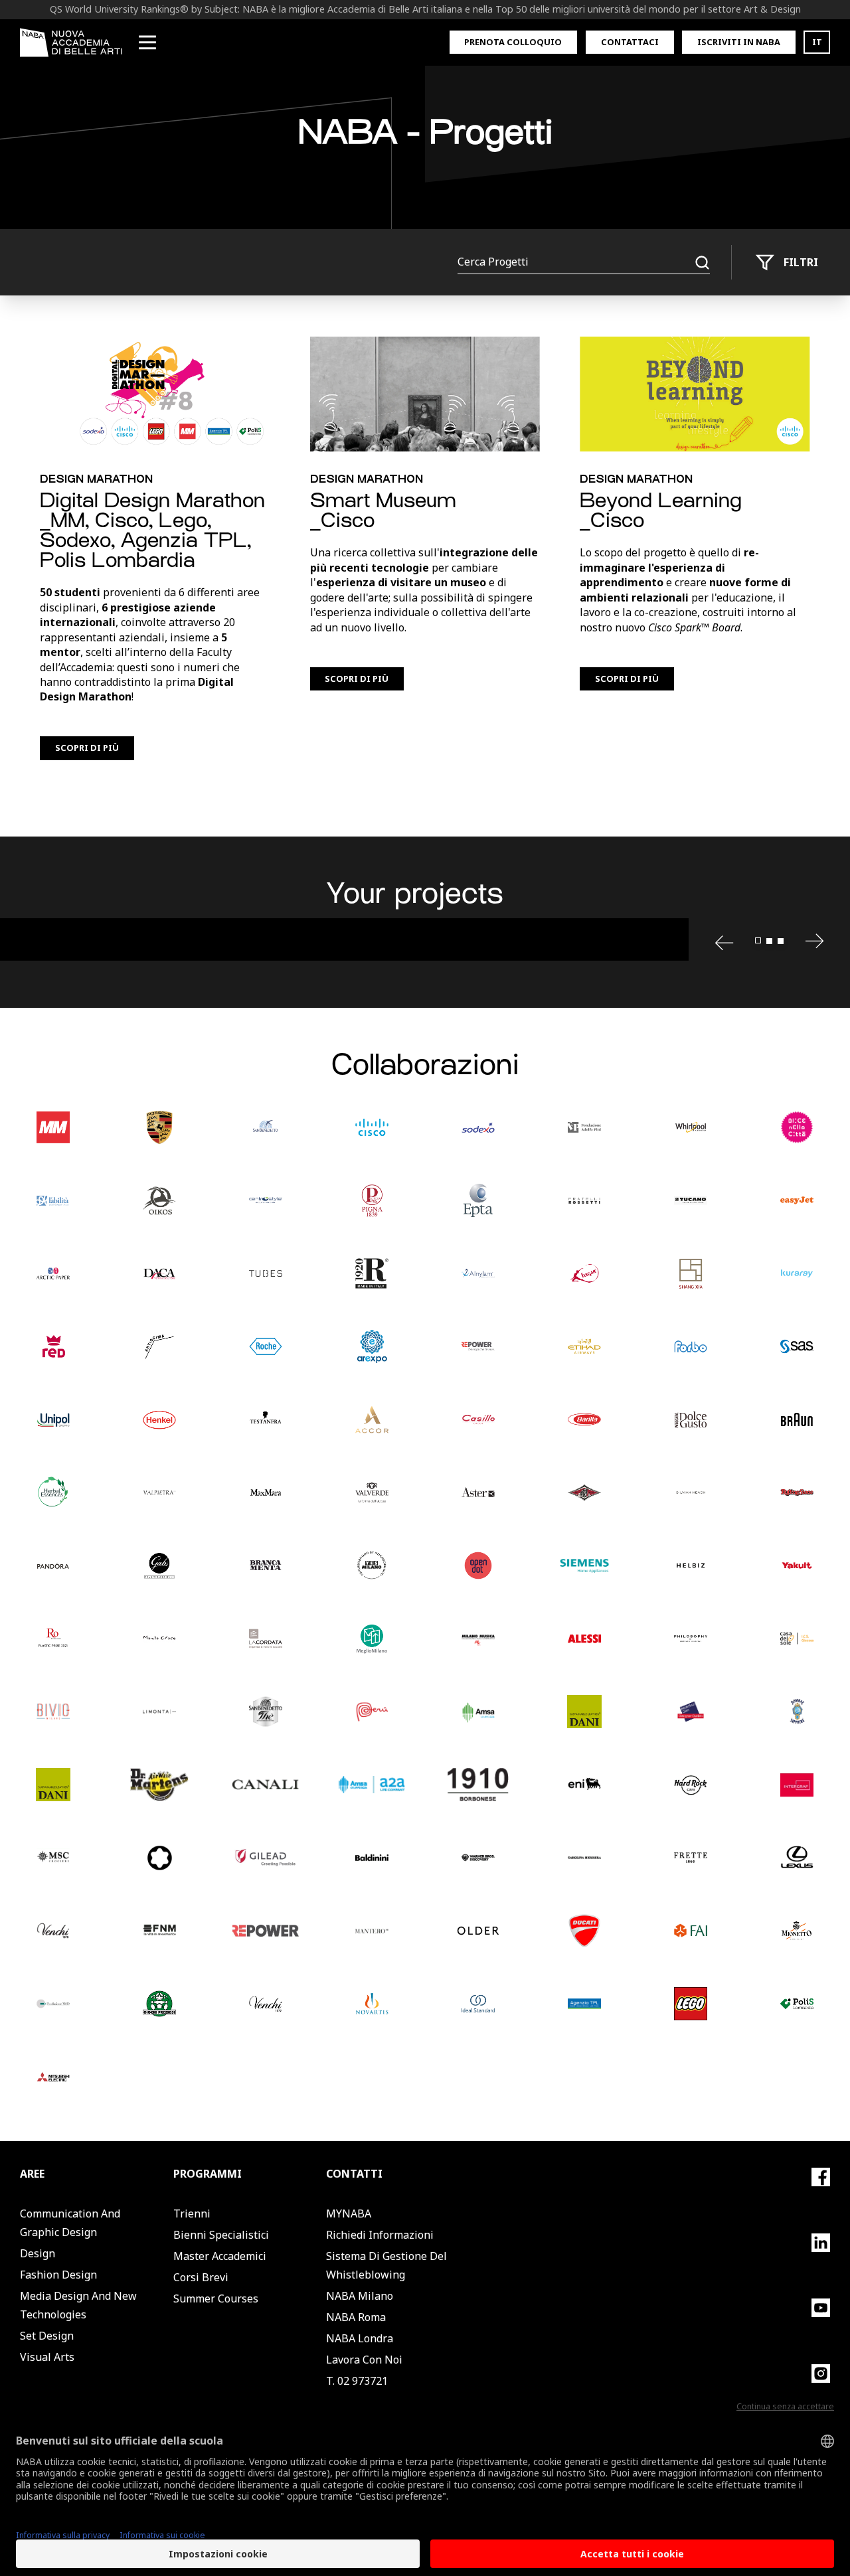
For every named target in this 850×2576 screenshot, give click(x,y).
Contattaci (630, 42)
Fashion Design (58, 2275)
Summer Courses (216, 2298)
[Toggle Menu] (147, 42)
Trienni (192, 2214)
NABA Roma (356, 2317)
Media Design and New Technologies (78, 2305)
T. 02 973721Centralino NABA (369, 2390)
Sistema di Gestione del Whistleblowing (386, 2265)
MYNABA (349, 2214)
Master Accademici (220, 2256)
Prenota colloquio (513, 42)
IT (817, 42)
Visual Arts (47, 2357)
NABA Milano (360, 2296)
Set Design (47, 2336)
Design (38, 2253)
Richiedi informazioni (380, 2235)
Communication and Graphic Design (70, 2223)
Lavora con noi (364, 2360)
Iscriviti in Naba (739, 42)
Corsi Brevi (201, 2277)
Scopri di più (87, 748)
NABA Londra (360, 2338)
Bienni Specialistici (221, 2235)
